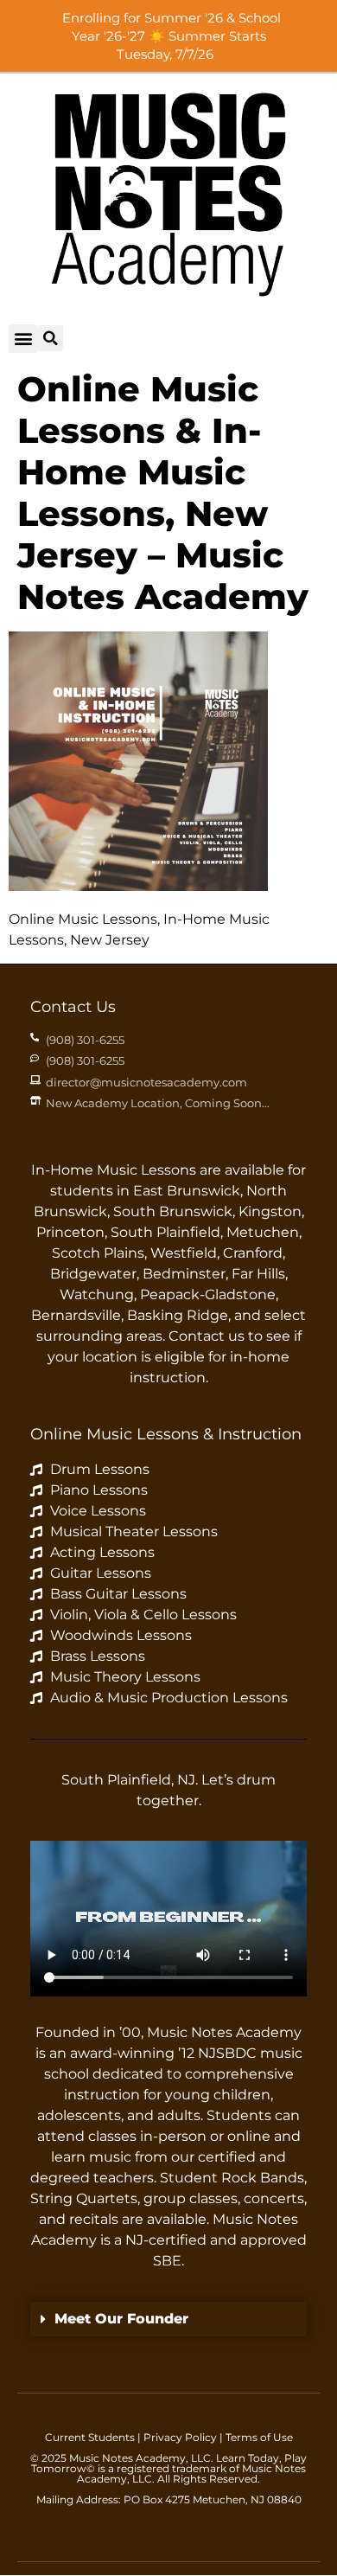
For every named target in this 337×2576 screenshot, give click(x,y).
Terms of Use (259, 2437)
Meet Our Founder (121, 2319)
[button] (23, 339)
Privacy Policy (180, 2437)
